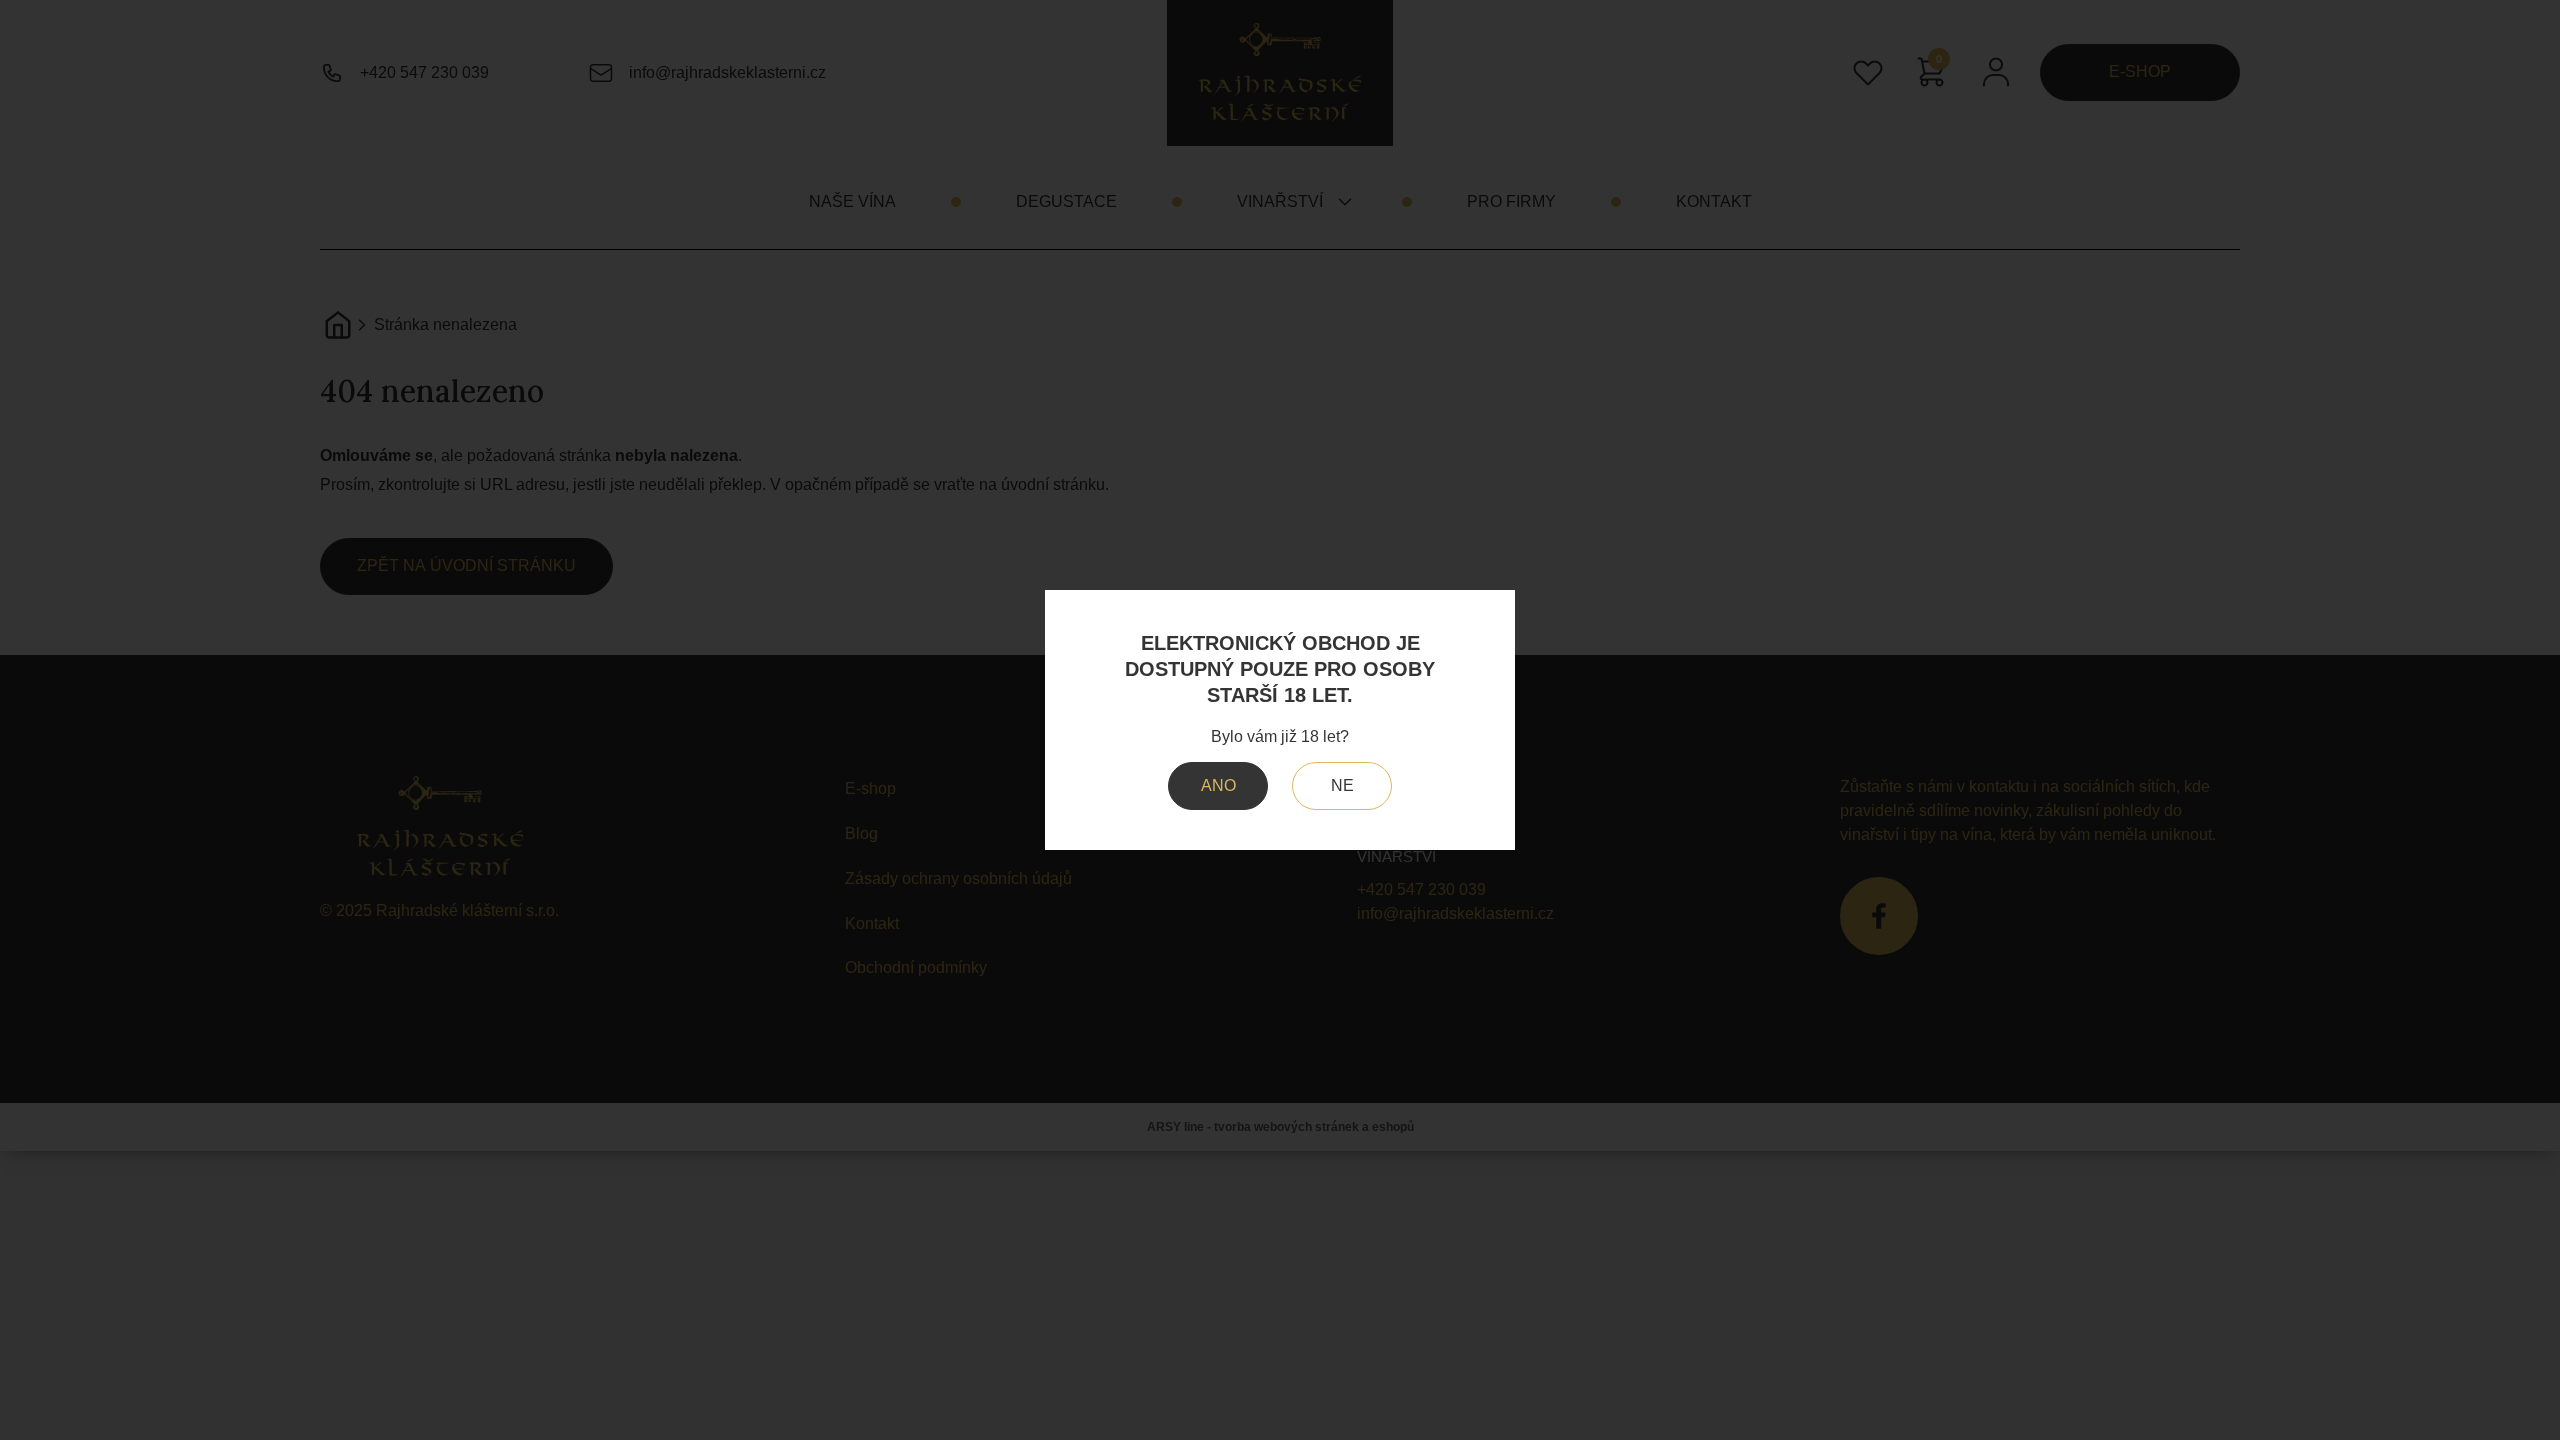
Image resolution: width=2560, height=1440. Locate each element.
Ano (1218, 785)
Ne (1342, 785)
